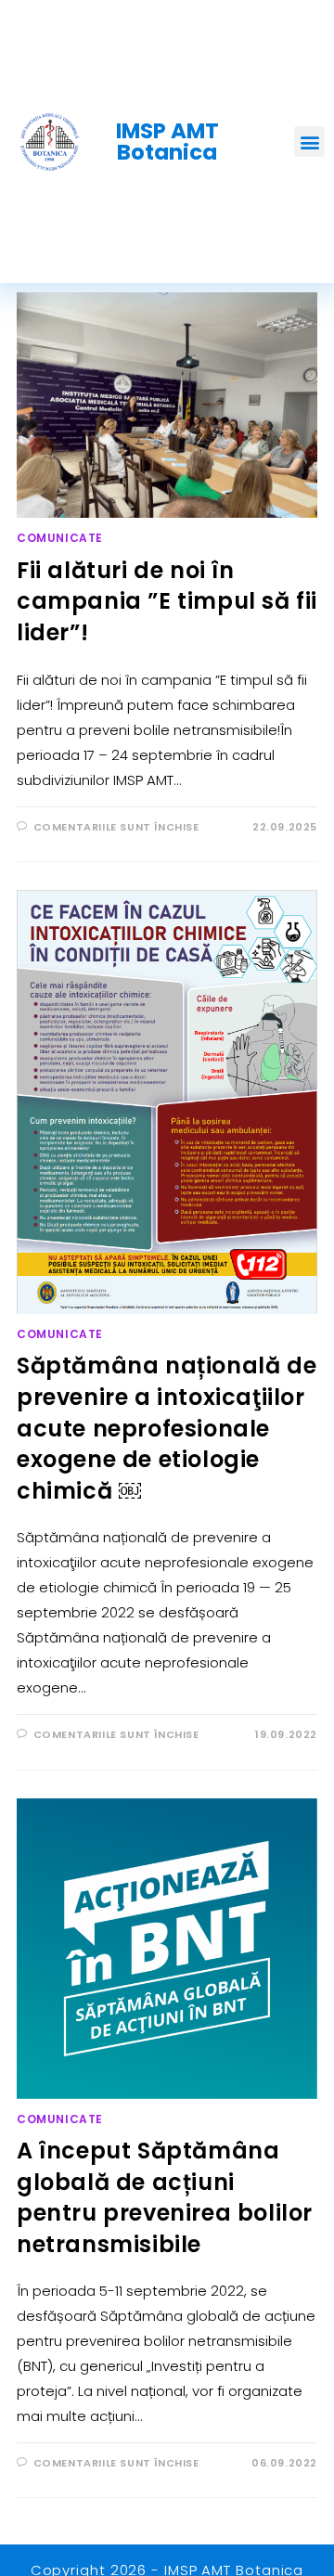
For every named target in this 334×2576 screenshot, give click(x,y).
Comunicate (60, 538)
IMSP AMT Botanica (167, 142)
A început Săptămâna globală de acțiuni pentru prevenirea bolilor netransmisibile (165, 2197)
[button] (309, 142)
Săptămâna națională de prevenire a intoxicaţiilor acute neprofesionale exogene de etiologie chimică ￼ (167, 1428)
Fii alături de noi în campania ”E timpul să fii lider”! (167, 601)
